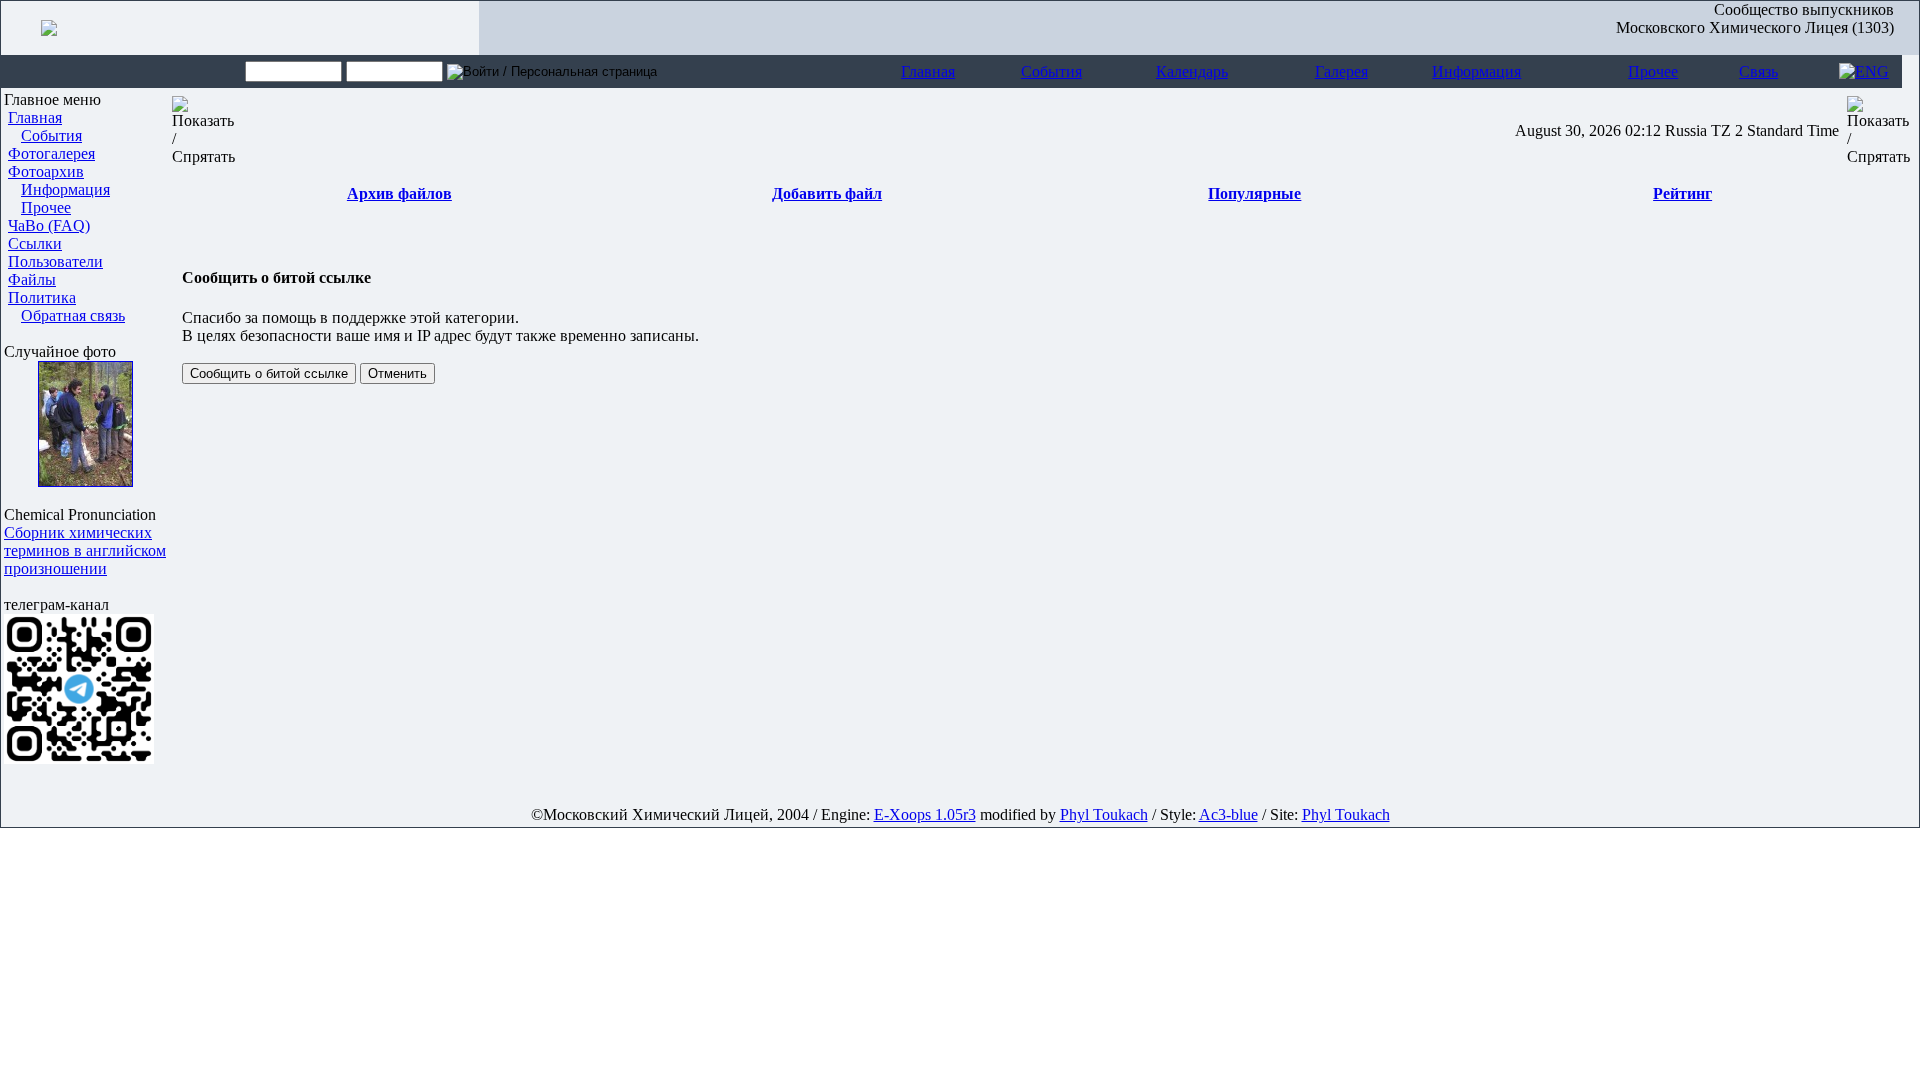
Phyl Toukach (1104, 814)
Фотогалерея (51, 153)
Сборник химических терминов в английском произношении (85, 550)
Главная (928, 71)
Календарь (1192, 71)
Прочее (1653, 71)
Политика (42, 297)
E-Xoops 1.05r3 (925, 814)
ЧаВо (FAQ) (49, 225)
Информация (1476, 71)
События (1051, 71)
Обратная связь (73, 315)
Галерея (1341, 71)
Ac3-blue (1228, 814)
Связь (1758, 71)
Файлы (32, 279)
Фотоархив (46, 171)
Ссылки (35, 243)
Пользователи (55, 261)
